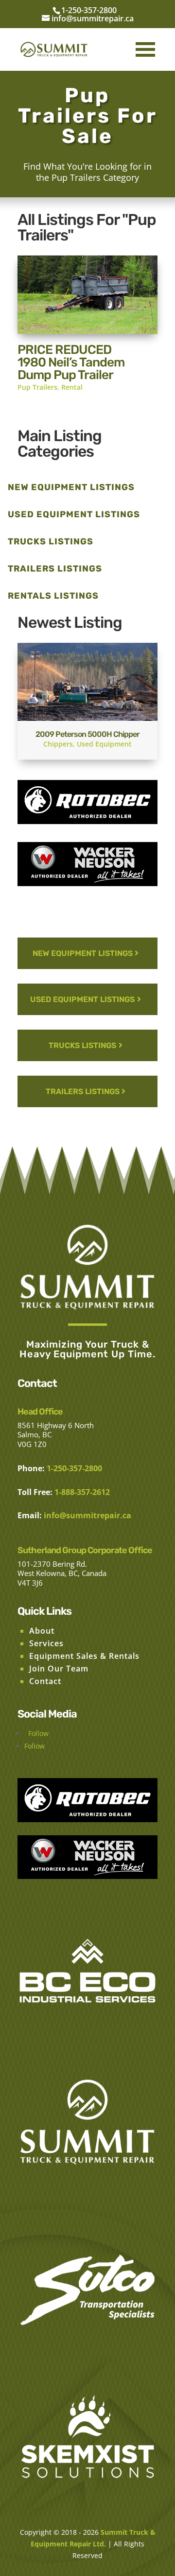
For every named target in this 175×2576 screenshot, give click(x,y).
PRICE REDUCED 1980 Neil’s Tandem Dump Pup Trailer (71, 362)
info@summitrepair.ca (87, 1515)
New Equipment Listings (71, 487)
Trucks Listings (51, 541)
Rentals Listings (53, 596)
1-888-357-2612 (82, 1492)
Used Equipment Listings (74, 514)
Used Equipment (104, 744)
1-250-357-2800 (89, 10)
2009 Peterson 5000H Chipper (87, 734)
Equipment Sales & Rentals (84, 1656)
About (42, 1631)
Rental (72, 387)
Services (46, 1643)
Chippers (58, 744)
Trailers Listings (55, 569)
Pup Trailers (37, 387)
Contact (45, 1681)
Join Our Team (59, 1669)
